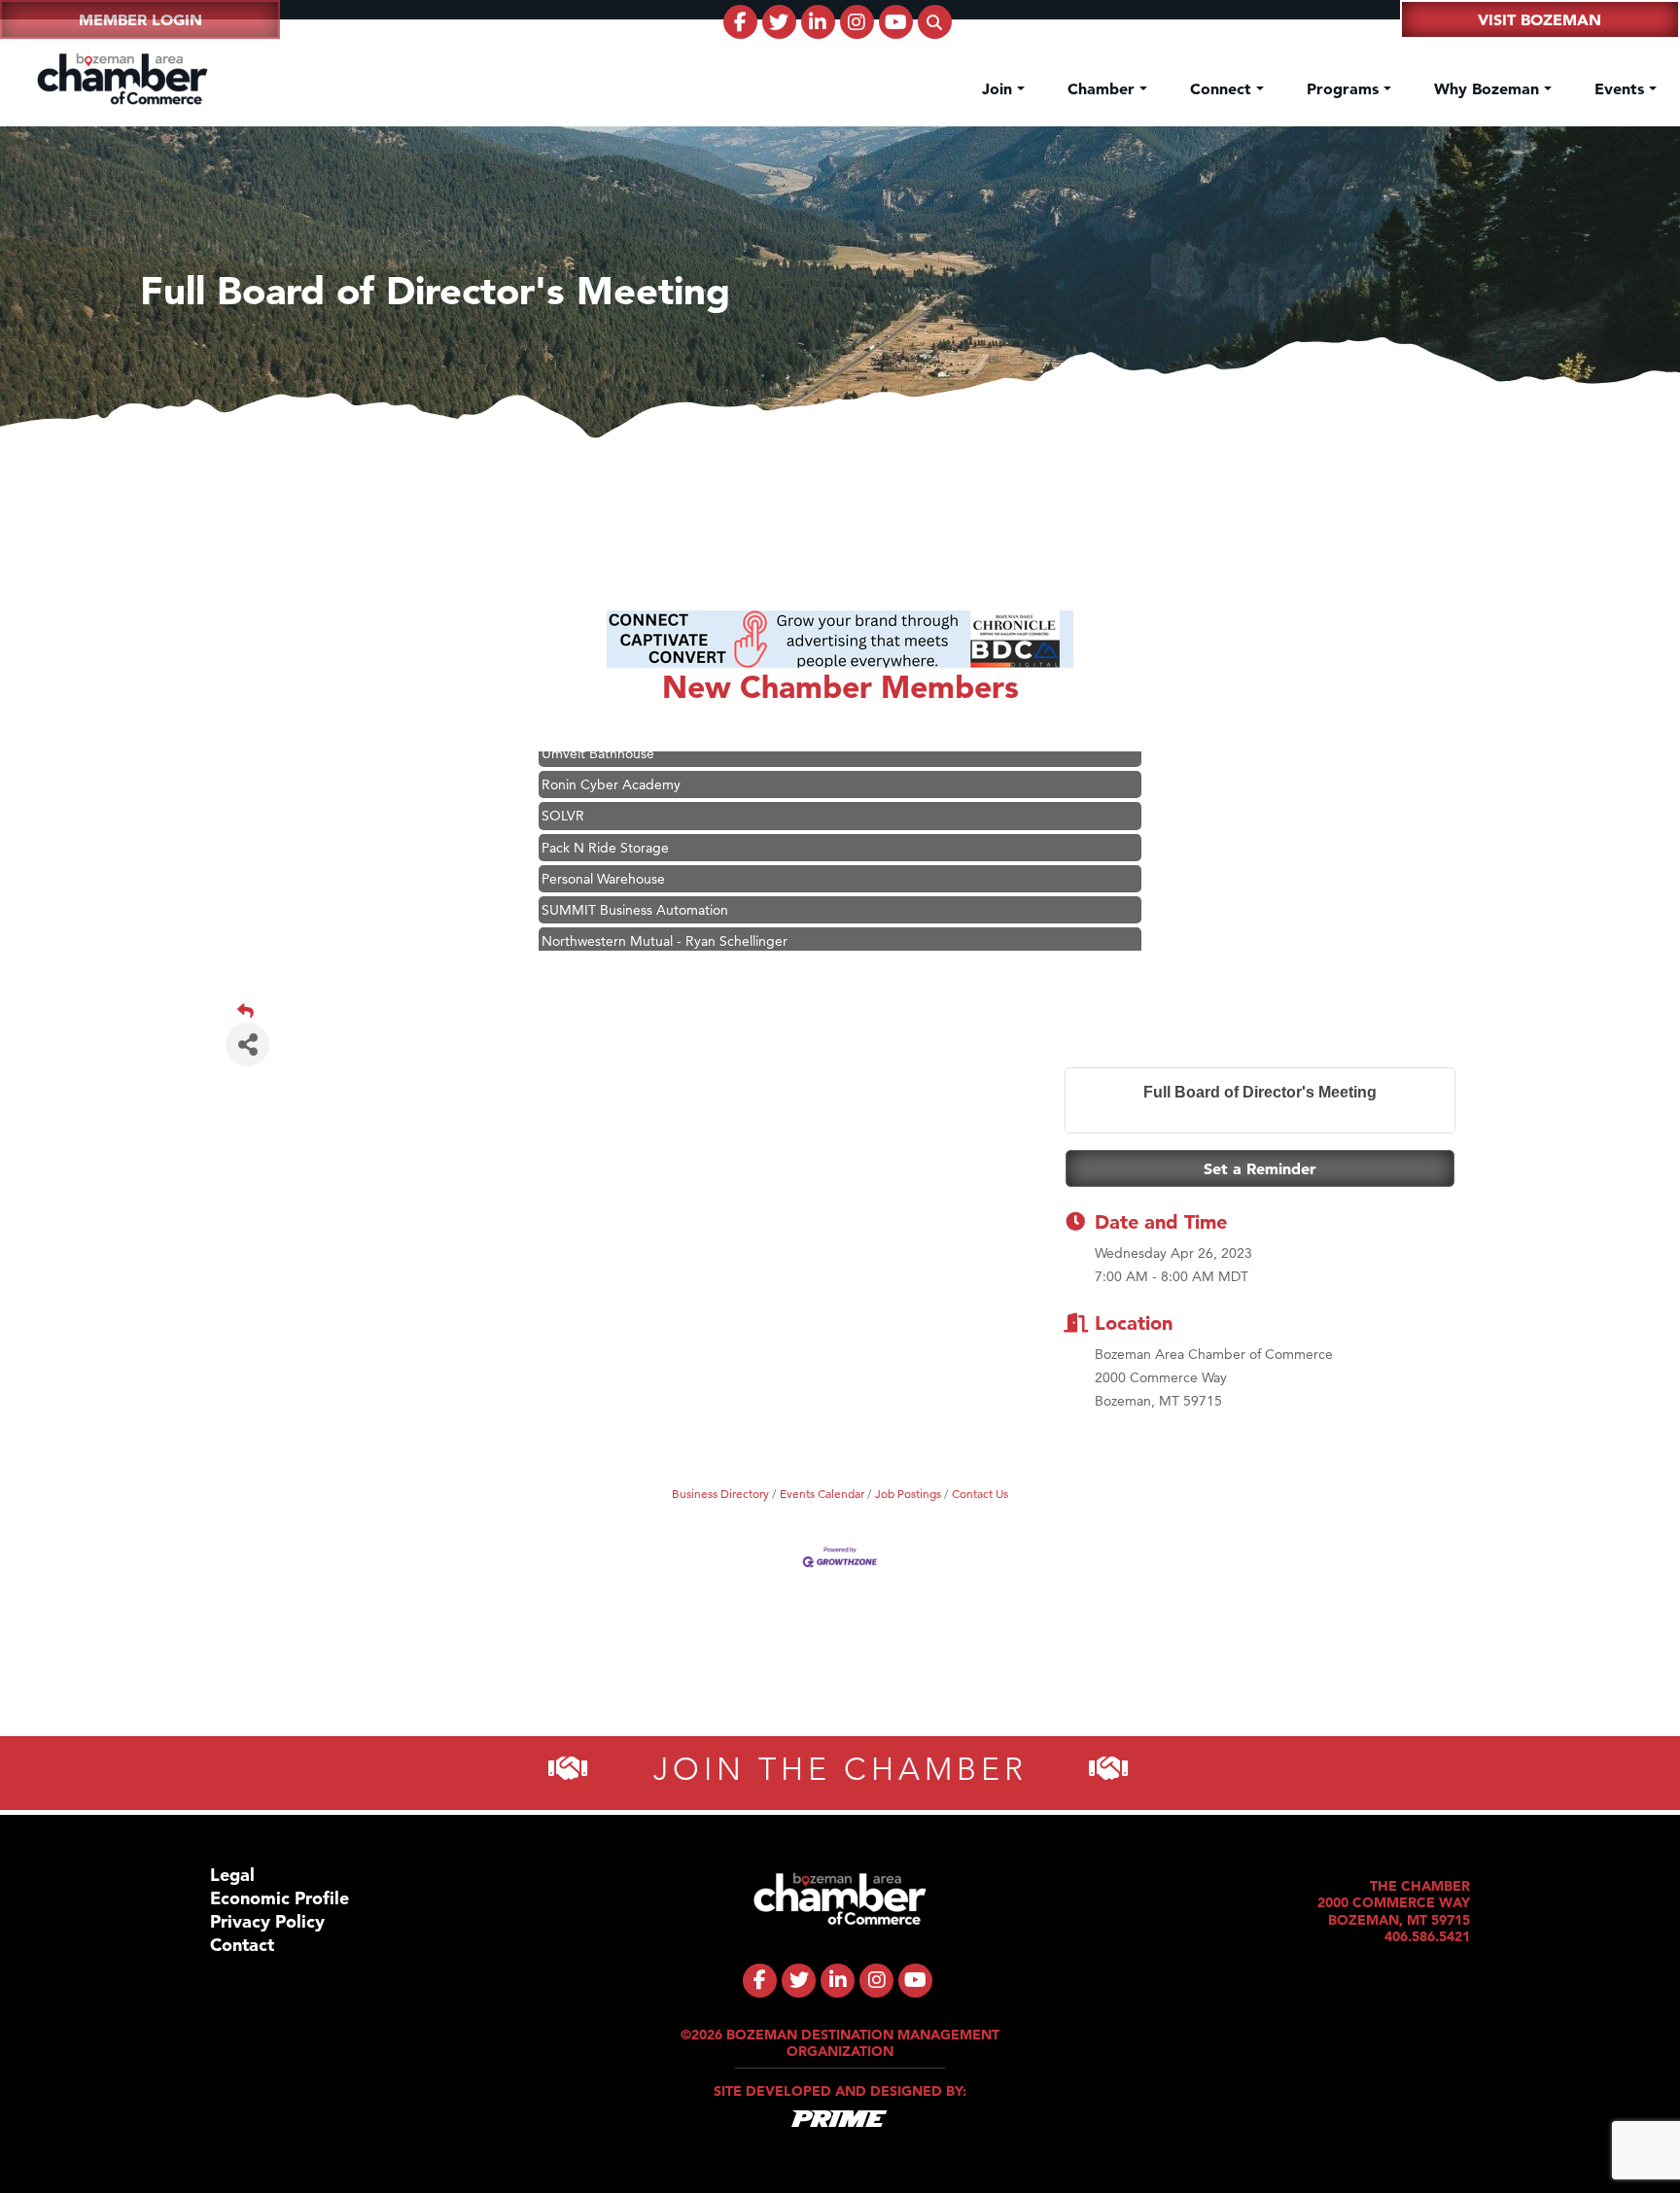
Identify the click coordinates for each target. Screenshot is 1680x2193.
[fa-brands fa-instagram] (857, 22)
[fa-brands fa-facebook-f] (740, 22)
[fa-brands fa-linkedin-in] (818, 22)
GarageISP (574, 945)
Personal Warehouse (603, 852)
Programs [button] (1345, 88)
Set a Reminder (1260, 1168)
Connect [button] (1223, 88)
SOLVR (563, 788)
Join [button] (999, 88)
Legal (232, 1875)
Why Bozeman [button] (1489, 88)
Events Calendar (822, 1494)
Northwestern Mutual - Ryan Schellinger (665, 914)
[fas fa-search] (935, 22)
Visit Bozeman (1540, 19)
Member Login (140, 19)
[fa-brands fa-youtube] (896, 22)
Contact (242, 1945)
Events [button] (1622, 88)
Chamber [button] (1103, 88)
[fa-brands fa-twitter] (779, 22)
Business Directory (720, 1494)
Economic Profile (280, 1898)
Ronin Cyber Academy (611, 757)
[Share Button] (247, 1044)
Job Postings (908, 1494)
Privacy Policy (267, 1921)
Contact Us (980, 1494)
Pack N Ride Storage (605, 820)
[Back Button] (848, 1011)
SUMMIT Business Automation (635, 883)
